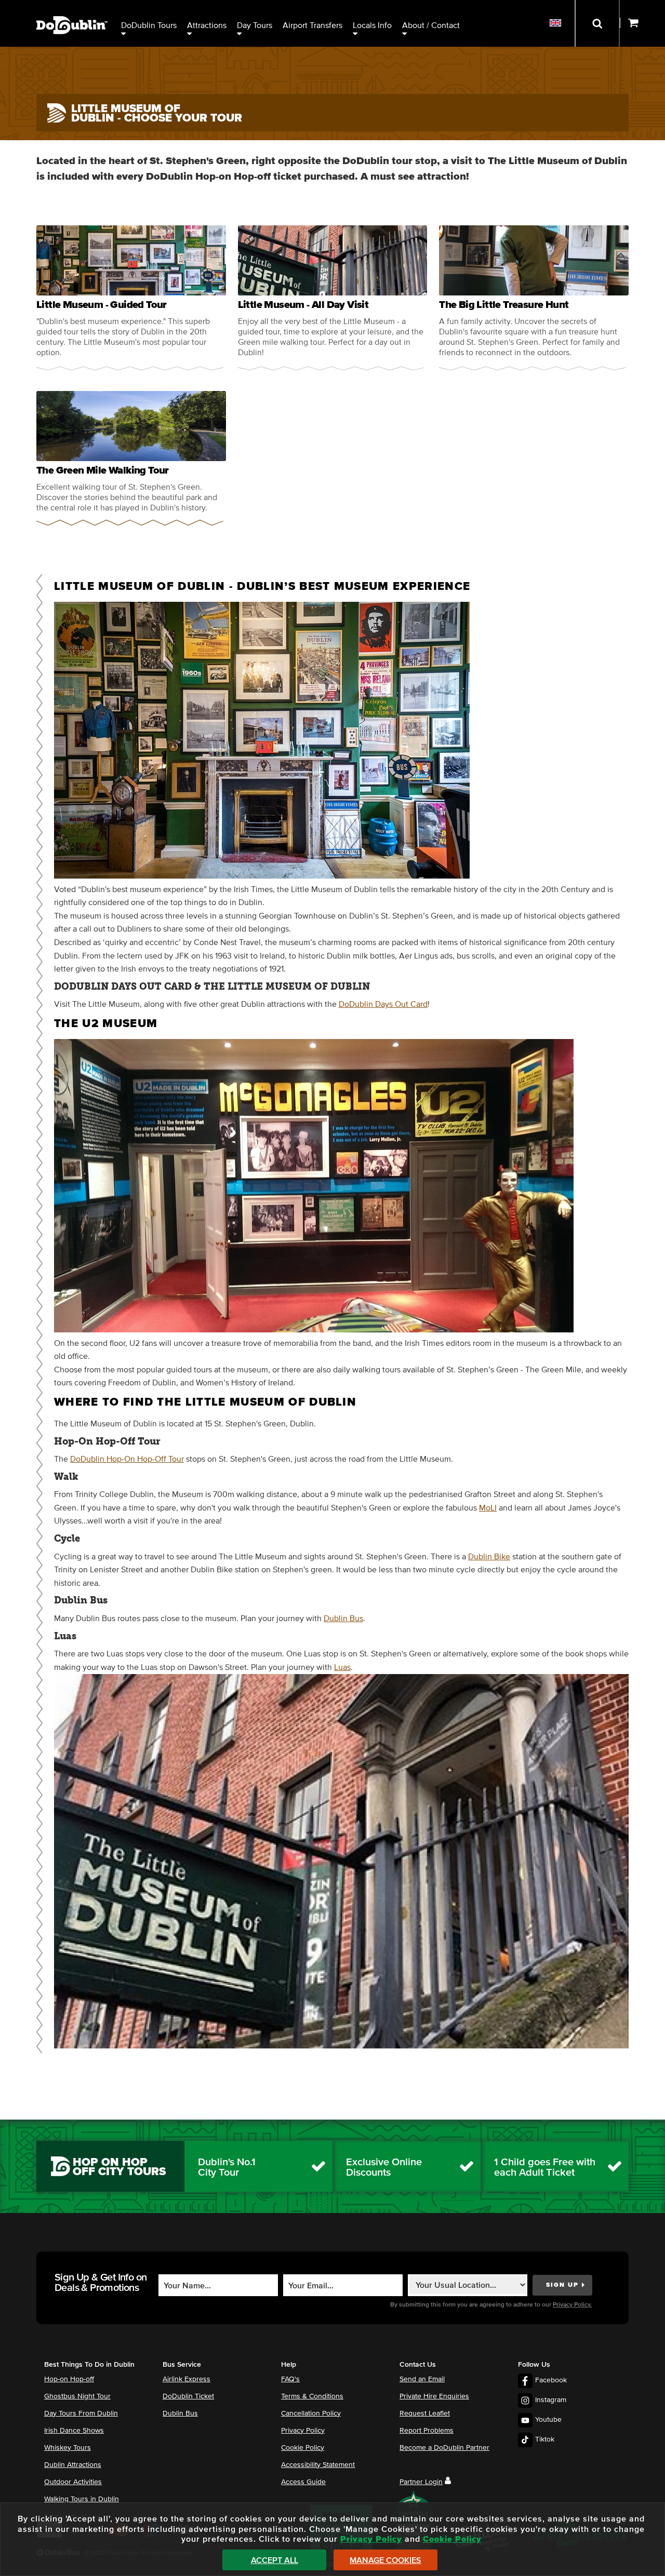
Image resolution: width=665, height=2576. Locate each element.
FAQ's (290, 2379)
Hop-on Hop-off (69, 2379)
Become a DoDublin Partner (444, 2448)
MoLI (488, 1508)
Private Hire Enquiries (434, 2396)
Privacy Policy (303, 2431)
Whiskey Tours (68, 2448)
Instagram (551, 2400)
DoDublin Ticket (188, 2396)
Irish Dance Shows (74, 2431)
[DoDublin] (72, 9)
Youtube (548, 2420)
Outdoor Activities (73, 2482)
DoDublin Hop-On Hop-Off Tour (127, 1459)
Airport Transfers (312, 25)
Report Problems (427, 2431)
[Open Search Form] (597, 23)
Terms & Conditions (312, 2396)
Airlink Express (187, 2379)
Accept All (275, 2560)
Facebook (551, 2380)
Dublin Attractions (73, 2465)
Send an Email (422, 2379)
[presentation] (131, 298)
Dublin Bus (343, 1619)
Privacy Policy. (572, 2305)
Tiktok (545, 2439)
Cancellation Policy (311, 2413)
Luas (342, 1667)
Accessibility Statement (318, 2465)
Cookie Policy (303, 2448)
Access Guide (303, 2482)
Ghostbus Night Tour (77, 2396)
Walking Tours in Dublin (82, 2499)
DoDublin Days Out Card (383, 1004)
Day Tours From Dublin (81, 2413)
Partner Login (421, 2482)
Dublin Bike (489, 1557)
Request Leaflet (425, 2413)
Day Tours (255, 25)
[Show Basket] (642, 23)
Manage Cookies (385, 2560)
